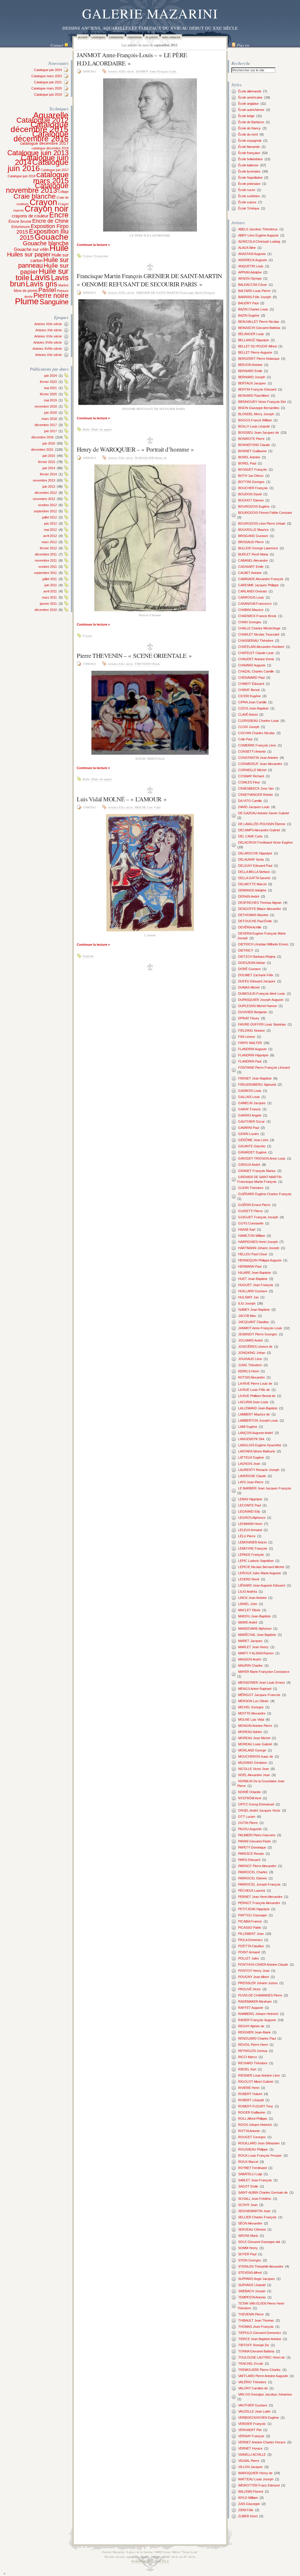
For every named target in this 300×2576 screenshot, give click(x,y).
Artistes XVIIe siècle (48, 342)
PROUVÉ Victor (249, 1989)
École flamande (249, 147)
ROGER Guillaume (252, 2112)
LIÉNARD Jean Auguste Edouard (262, 1585)
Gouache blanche (46, 243)
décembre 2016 (42, 437)
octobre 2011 (48, 567)
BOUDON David (250, 494)
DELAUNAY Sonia (251, 859)
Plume (27, 301)
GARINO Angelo (250, 1115)
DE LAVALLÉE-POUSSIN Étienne (262, 824)
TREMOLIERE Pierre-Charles (259, 2370)
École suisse (247, 202)
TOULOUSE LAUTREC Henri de (261, 2357)
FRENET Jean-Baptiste (255, 1078)
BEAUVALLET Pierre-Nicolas (259, 322)
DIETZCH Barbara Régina (257, 957)
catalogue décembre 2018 (50, 148)
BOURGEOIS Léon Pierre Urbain (262, 523)
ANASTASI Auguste (252, 254)
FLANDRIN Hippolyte (253, 1055)
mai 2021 (50, 388)
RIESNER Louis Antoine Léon (259, 2075)
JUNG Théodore (250, 1365)
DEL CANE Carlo (250, 836)
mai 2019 (50, 400)
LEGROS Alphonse (252, 1518)
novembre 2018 (46, 406)
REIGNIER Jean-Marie (254, 2032)
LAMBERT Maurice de (254, 1414)
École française (249, 153)
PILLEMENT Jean (251, 1934)
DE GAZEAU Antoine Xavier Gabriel (264, 813)
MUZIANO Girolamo (253, 1763)
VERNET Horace (250, 2448)
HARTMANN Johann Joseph (259, 1248)
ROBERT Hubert (250, 2094)
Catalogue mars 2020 (47, 88)
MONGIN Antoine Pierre (255, 1726)
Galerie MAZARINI (150, 13)
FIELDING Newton (252, 1031)
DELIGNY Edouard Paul (255, 866)
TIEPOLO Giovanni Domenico (260, 2333)
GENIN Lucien (248, 1134)
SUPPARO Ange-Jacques (256, 2279)
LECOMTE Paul (249, 1505)
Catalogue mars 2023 (47, 76)
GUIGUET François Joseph (258, 1217)
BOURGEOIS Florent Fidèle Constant (265, 513)
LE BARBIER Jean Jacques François (265, 1488)
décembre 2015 (42, 450)
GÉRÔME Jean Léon (253, 1140)
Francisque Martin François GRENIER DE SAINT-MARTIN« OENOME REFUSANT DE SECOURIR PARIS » (149, 280)
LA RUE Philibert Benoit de (257, 1396)
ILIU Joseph (247, 1303)
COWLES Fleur (249, 782)
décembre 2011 (46, 554)
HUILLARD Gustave (253, 1291)
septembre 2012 (45, 511)
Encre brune (20, 221)
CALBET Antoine (250, 573)
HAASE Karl (247, 1229)
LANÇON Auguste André (256, 1433)
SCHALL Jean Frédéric (255, 2199)
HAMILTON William (252, 1236)
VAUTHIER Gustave (253, 2405)
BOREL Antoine (249, 457)
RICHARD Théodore (253, 2063)
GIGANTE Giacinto (252, 1146)
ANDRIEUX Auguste (253, 260)
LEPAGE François (251, 1555)
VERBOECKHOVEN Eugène (259, 2418)
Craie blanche (35, 196)
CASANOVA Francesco (255, 604)
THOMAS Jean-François (256, 2327)
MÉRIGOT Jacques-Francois (259, 1695)
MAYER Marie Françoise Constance (264, 1672)
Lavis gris (42, 284)
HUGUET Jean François (256, 1285)
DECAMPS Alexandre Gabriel (259, 830)
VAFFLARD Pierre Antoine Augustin (263, 2376)
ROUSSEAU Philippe (253, 2149)
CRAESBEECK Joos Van (256, 788)
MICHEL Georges (251, 1707)
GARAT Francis (249, 1109)
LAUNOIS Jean (249, 1464)
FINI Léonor (247, 1037)
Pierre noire (51, 295)
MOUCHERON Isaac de (256, 1756)
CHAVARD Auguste (252, 665)
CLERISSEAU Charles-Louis (259, 721)
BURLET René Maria (253, 554)
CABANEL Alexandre (253, 560)
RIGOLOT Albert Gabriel (256, 2082)
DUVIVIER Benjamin (253, 1012)
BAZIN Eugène (249, 315)
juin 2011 (51, 585)
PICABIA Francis (250, 1921)
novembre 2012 (44, 499)
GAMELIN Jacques (252, 1103)
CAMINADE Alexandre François (261, 579)
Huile (59, 248)
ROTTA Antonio (249, 2131)
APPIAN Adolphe (250, 272)
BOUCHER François (253, 488)
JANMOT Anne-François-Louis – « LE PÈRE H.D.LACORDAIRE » (132, 59)
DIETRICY (246, 950)
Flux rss (243, 45)
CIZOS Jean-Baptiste (253, 708)
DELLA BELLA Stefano (254, 872)
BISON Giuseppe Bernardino (259, 408)
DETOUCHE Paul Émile (255, 921)
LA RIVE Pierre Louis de (255, 1384)
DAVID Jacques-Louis (254, 807)
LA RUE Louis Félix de (254, 1390)
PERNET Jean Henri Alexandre (260, 1897)
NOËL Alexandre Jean (254, 1775)
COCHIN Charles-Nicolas (256, 733)
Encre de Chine (50, 221)
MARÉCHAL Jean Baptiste (257, 1635)
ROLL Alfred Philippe (253, 2119)
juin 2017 (51, 431)
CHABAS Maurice (251, 610)
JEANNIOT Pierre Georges (258, 1334)
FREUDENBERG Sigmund (257, 1085)
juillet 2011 (50, 579)
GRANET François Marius (257, 1171)
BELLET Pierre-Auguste (255, 352)
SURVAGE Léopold (252, 2285)
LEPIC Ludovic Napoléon (256, 1561)
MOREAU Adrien (250, 1732)
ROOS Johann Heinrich (255, 2125)
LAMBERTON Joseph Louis (258, 1420)
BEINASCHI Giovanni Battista (259, 328)
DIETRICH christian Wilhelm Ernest (263, 944)
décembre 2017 (46, 425)
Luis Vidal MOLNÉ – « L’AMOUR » (122, 799)
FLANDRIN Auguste (252, 1049)
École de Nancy (249, 128)
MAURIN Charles (250, 1665)
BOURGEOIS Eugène (254, 506)
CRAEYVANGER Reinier (256, 795)
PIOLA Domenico (250, 1940)
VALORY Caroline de (253, 2388)
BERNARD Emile (250, 371)
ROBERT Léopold (251, 2100)
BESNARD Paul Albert (254, 396)
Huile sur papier (102, 429)
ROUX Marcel (248, 2162)
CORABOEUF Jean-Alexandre (260, 764)
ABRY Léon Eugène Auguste (258, 235)
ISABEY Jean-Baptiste (254, 1310)
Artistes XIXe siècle (48, 324)
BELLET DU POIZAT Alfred (257, 346)
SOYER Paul (247, 2254)
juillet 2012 (50, 517)
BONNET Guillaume (252, 451)
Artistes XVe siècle (49, 330)
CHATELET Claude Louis (256, 653)
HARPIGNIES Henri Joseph (258, 1242)
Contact (57, 45)
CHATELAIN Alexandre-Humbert (261, 647)
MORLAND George (252, 1750)
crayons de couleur (30, 216)
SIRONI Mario (248, 2236)
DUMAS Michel (249, 987)
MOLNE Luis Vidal (148, 807)
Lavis (40, 277)
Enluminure (21, 227)
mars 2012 (49, 542)
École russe (247, 190)
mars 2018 (49, 419)
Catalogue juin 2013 (38, 153)
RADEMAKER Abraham (255, 2001)
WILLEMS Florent (251, 2491)
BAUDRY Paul (248, 303)
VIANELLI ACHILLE (252, 2455)
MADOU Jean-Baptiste (254, 1616)
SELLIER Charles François (257, 2217)
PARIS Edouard (249, 1860)
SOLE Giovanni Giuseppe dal (259, 2242)
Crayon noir (47, 209)
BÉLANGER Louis (251, 334)
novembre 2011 (46, 560)
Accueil (83, 37)
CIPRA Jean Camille (252, 702)
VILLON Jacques (250, 2467)
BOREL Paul (247, 463)
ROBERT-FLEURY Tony (256, 2106)
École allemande (250, 91)
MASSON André (250, 1659)
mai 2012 (50, 530)
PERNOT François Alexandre (259, 1903)
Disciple (162, 2561)
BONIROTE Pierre (251, 439)
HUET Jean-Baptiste (253, 1279)
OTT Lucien (247, 1817)
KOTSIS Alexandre (252, 1377)
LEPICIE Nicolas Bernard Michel (261, 1567)
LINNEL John (248, 1604)
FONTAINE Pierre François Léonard (264, 1067)
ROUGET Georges (252, 2137)
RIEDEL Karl (247, 2069)
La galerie (152, 37)
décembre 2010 (46, 610)
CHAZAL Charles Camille (256, 671)
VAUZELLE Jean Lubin (254, 2411)
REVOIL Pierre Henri (253, 2045)
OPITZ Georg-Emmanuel (256, 1804)
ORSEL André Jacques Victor (259, 1810)
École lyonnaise (249, 171)
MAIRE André (248, 1622)
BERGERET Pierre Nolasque (259, 359)
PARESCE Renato (251, 1854)
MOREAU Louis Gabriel (255, 1744)
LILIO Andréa (248, 1592)
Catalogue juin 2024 (48, 70)
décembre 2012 (46, 493)
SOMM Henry (248, 2248)
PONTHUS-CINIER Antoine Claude (263, 1964)
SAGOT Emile (248, 2186)
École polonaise (249, 184)
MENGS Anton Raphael (255, 1689)
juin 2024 (51, 376)
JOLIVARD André (250, 1340)
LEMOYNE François (253, 1548)
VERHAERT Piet (250, 2430)
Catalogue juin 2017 (55, 170)
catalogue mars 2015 (51, 178)
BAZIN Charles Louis (253, 309)
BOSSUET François (253, 469)
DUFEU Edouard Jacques (257, 981)
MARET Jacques (250, 1641)
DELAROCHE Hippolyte (255, 853)
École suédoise (249, 196)
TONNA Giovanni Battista (256, 2351)
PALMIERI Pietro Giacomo (257, 1835)
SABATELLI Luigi (250, 2174)
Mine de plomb (26, 291)
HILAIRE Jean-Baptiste (255, 1273)
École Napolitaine (250, 178)
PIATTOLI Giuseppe (253, 1915)
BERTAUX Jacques (252, 383)
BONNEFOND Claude (254, 445)
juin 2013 (49, 487)
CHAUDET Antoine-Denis (256, 659)
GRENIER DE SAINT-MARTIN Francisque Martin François (175, 293)
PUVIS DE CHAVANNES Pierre (260, 1995)
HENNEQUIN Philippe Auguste (260, 1260)
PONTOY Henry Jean (254, 1971)
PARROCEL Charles (253, 1872)
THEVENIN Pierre (148, 664)
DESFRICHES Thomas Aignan (260, 903)
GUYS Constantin (251, 1223)
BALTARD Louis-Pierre (254, 291)
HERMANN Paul (250, 1266)
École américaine (250, 97)
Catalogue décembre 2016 (41, 136)
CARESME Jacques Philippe (258, 585)
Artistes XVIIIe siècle (47, 349)
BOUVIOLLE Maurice (253, 530)
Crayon (43, 202)
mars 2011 (49, 597)
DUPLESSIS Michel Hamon (258, 1006)
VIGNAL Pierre (249, 2461)
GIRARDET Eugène (252, 1152)
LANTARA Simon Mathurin (257, 1451)
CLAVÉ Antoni (248, 714)
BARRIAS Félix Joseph (255, 297)
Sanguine (54, 302)
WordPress (140, 2561)
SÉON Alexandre (250, 2223)
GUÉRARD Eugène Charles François (265, 1194)
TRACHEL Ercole (251, 2364)
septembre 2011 (45, 573)
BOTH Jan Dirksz (251, 476)
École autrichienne (251, 110)
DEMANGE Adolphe (252, 890)
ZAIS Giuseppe (249, 2504)
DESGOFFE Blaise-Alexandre (260, 909)
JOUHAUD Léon (250, 1359)
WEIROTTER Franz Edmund (259, 2485)
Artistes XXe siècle (48, 355)
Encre (59, 215)
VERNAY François (251, 2436)
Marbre (63, 285)
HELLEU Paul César (253, 1254)
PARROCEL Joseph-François (259, 1884)
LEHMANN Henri (250, 1524)
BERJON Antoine (250, 365)
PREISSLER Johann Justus (258, 1983)
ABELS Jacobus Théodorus (258, 229)
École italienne (248, 165)
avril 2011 (50, 591)
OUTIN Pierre (248, 1823)
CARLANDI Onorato (253, 591)
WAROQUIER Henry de (151, 458)
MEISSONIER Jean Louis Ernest (261, 1683)
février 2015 (47, 462)
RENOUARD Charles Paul (257, 2038)
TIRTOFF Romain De (254, 2345)
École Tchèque (249, 208)
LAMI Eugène (248, 1427)
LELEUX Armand (250, 1530)
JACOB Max (247, 1316)
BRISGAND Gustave (253, 536)
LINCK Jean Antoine (252, 1598)
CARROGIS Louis (251, 597)
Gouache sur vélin (31, 249)
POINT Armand (249, 1952)
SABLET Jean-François (255, 2180)
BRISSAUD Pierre (251, 542)
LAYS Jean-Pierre (251, 1482)
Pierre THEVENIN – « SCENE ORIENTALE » (134, 655)
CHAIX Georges (250, 622)
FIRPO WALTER (250, 1043)
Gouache (52, 237)
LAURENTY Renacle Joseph (259, 1470)
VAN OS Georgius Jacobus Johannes (265, 2394)
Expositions (135, 37)
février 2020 (48, 394)
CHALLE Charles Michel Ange (259, 628)
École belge (246, 116)
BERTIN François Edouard (257, 389)
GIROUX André (249, 1165)
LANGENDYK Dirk (251, 1439)
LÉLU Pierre (247, 1536)
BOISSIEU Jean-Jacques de (259, 433)
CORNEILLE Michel (252, 770)
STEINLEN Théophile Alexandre (261, 2266)
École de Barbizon (251, 122)
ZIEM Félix (246, 2510)
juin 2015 (49, 456)
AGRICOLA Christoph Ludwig (259, 241)
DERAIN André (249, 896)
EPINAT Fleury (249, 1018)
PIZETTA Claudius (251, 1946)
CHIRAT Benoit (249, 690)
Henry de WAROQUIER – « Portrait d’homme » (135, 449)
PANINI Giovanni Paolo (254, 1841)
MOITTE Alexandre (252, 1713)
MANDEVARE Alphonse (255, 1629)
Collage (63, 192)
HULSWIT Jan (248, 1297)
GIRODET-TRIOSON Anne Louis (262, 1158)
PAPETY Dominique (252, 1847)
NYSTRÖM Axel (250, 1798)
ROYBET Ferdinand (252, 2168)
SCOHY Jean (248, 2205)
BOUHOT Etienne (251, 500)
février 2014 (48, 474)
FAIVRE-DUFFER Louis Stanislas (262, 1024)
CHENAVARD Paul (251, 678)
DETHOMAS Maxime (253, 915)
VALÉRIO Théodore (252, 2382)
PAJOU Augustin (250, 1829)
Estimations (116, 37)
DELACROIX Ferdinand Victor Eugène (265, 842)
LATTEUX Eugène (251, 1457)
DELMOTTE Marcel (252, 884)
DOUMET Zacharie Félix (256, 975)
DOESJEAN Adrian (252, 963)
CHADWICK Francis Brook (257, 616)
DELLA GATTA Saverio (254, 878)
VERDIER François (252, 2424)
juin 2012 (51, 523)
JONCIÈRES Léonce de (255, 1347)
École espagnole (250, 141)
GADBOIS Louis (250, 1091)
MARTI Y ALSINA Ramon (256, 1653)
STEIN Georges (250, 2260)
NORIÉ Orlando (249, 1792)
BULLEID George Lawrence (258, 548)
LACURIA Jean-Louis (253, 1402)
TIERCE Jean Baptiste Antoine (260, 2339)
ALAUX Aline (247, 248)
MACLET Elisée (249, 1610)
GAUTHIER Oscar (252, 1121)
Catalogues (98, 37)
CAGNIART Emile (251, 567)
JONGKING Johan (252, 1353)
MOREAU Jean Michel (254, 1738)
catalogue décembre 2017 (44, 143)
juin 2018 (51, 413)
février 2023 (48, 382)
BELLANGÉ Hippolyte (254, 340)
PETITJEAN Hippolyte (254, 1909)
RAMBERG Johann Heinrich (258, 2014)
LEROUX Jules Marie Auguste (260, 1573)
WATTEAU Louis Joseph (256, 2479)
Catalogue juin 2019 (48, 94)
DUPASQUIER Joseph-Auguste (261, 1000)
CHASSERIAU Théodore (256, 641)
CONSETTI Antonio (252, 751)
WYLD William (248, 2498)
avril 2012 (50, 536)
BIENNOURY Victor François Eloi (262, 402)
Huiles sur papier (29, 254)
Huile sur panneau (43, 263)
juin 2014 (49, 468)
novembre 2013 (44, 480)
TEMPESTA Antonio (252, 2297)
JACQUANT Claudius (254, 1322)
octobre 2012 (47, 505)
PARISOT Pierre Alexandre (257, 1866)
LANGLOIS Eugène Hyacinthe (260, 1445)
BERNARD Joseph (252, 377)
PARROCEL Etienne (253, 1878)
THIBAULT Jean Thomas (256, 2320)
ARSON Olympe (250, 278)
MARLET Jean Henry (253, 1647)
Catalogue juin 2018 (22, 176)
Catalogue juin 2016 (38, 165)
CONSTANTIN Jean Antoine (258, 758)
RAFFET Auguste (251, 2008)
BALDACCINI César (253, 285)
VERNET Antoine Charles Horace (262, 2442)
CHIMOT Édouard (251, 684)
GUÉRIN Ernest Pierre (254, 1205)
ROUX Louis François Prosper (260, 2156)
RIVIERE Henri (249, 2088)
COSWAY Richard (251, 776)
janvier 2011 (48, 604)
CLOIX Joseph (249, 727)
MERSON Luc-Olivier (253, 1701)
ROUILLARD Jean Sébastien (259, 2143)
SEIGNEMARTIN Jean (254, 2211)
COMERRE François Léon (257, 745)
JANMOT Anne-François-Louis (156, 71)
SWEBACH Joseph (252, 2291)
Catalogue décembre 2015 (40, 127)
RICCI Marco (248, 2057)
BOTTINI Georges (251, 482)
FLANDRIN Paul (250, 1061)
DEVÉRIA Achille (250, 927)
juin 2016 (49, 443)
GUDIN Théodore (251, 1188)
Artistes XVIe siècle (48, 336)
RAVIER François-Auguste (257, 2020)
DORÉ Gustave (249, 969)
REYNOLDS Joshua (253, 2051)
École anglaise (248, 104)
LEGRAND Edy (249, 1511)
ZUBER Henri (248, 2516)
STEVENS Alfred (250, 2273)
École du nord (248, 134)
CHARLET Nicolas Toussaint (259, 634)
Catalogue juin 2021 (48, 82)
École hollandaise (250, 159)
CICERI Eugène (249, 696)
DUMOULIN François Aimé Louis (262, 994)
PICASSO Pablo (250, 1928)
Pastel (47, 290)
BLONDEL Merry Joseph (256, 414)
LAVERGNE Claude (252, 1476)
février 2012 (48, 548)
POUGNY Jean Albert (254, 1977)
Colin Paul (245, 739)
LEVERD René (249, 1579)
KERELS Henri (249, 1371)
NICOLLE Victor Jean (254, 1769)
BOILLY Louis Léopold (254, 426)
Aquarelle (51, 115)
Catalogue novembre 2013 (37, 188)
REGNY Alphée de (251, 2026)
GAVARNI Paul (249, 1128)
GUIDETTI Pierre (250, 1211)
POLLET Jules (249, 1958)
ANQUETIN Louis (251, 266)
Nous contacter (171, 37)
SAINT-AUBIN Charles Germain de (263, 2192)
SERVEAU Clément (252, 2229)
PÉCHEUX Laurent (252, 1891)
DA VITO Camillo (250, 801)
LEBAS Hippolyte (250, 1499)
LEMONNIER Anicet (252, 1542)
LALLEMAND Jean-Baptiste (258, 1408)
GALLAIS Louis (249, 1097)
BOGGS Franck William (255, 420)
